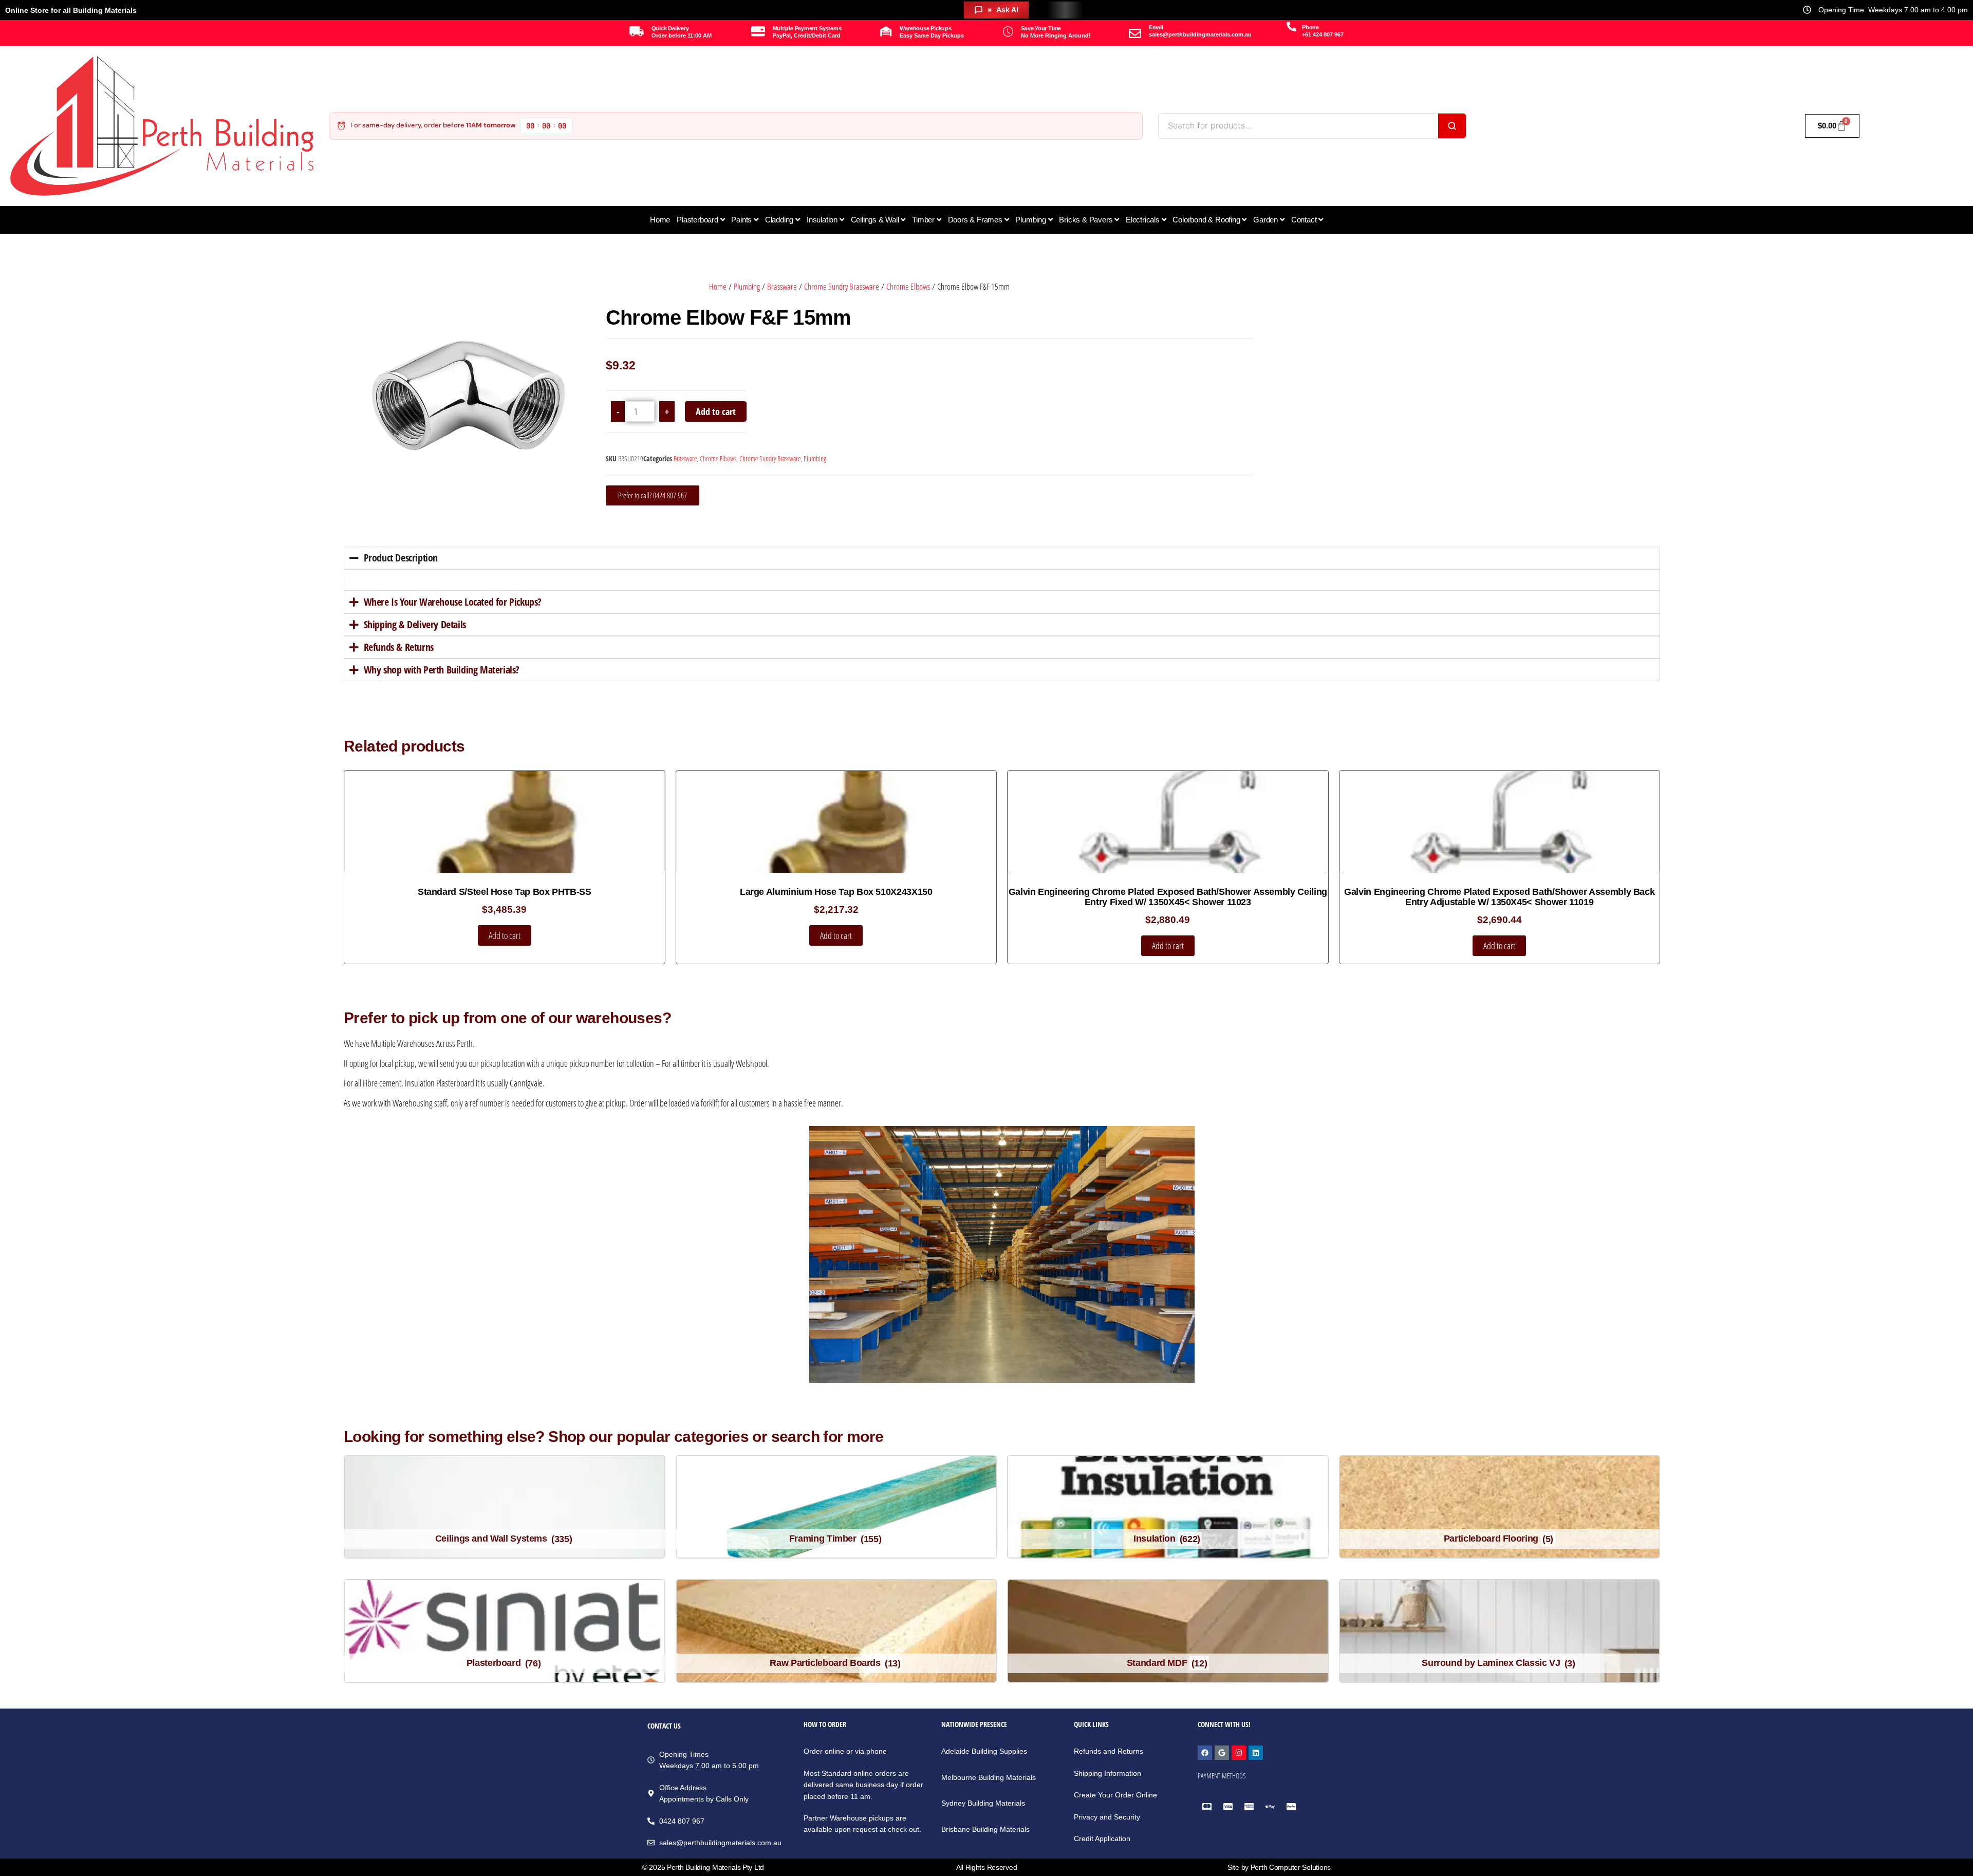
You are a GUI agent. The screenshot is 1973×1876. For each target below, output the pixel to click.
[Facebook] (1205, 1753)
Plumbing (747, 286)
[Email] (1135, 33)
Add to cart (716, 411)
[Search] (1452, 126)
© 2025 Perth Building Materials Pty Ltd (703, 1867)
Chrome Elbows (908, 286)
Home (718, 286)
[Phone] (1291, 26)
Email (1156, 27)
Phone (1310, 27)
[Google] (1222, 1753)
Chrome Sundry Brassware (842, 286)
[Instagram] (1239, 1753)
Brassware (782, 286)
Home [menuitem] (660, 220)
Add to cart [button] (505, 935)
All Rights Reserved (987, 1867)
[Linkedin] (1256, 1753)
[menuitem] (701, 220)
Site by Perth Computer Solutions (1279, 1867)
